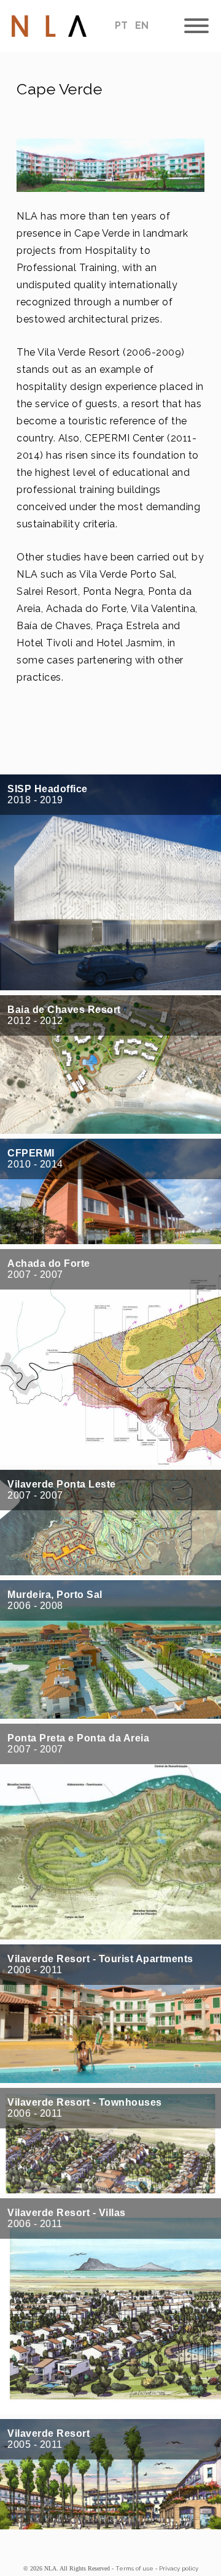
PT (122, 25)
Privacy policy (179, 2568)
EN (142, 25)
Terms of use (134, 2568)
